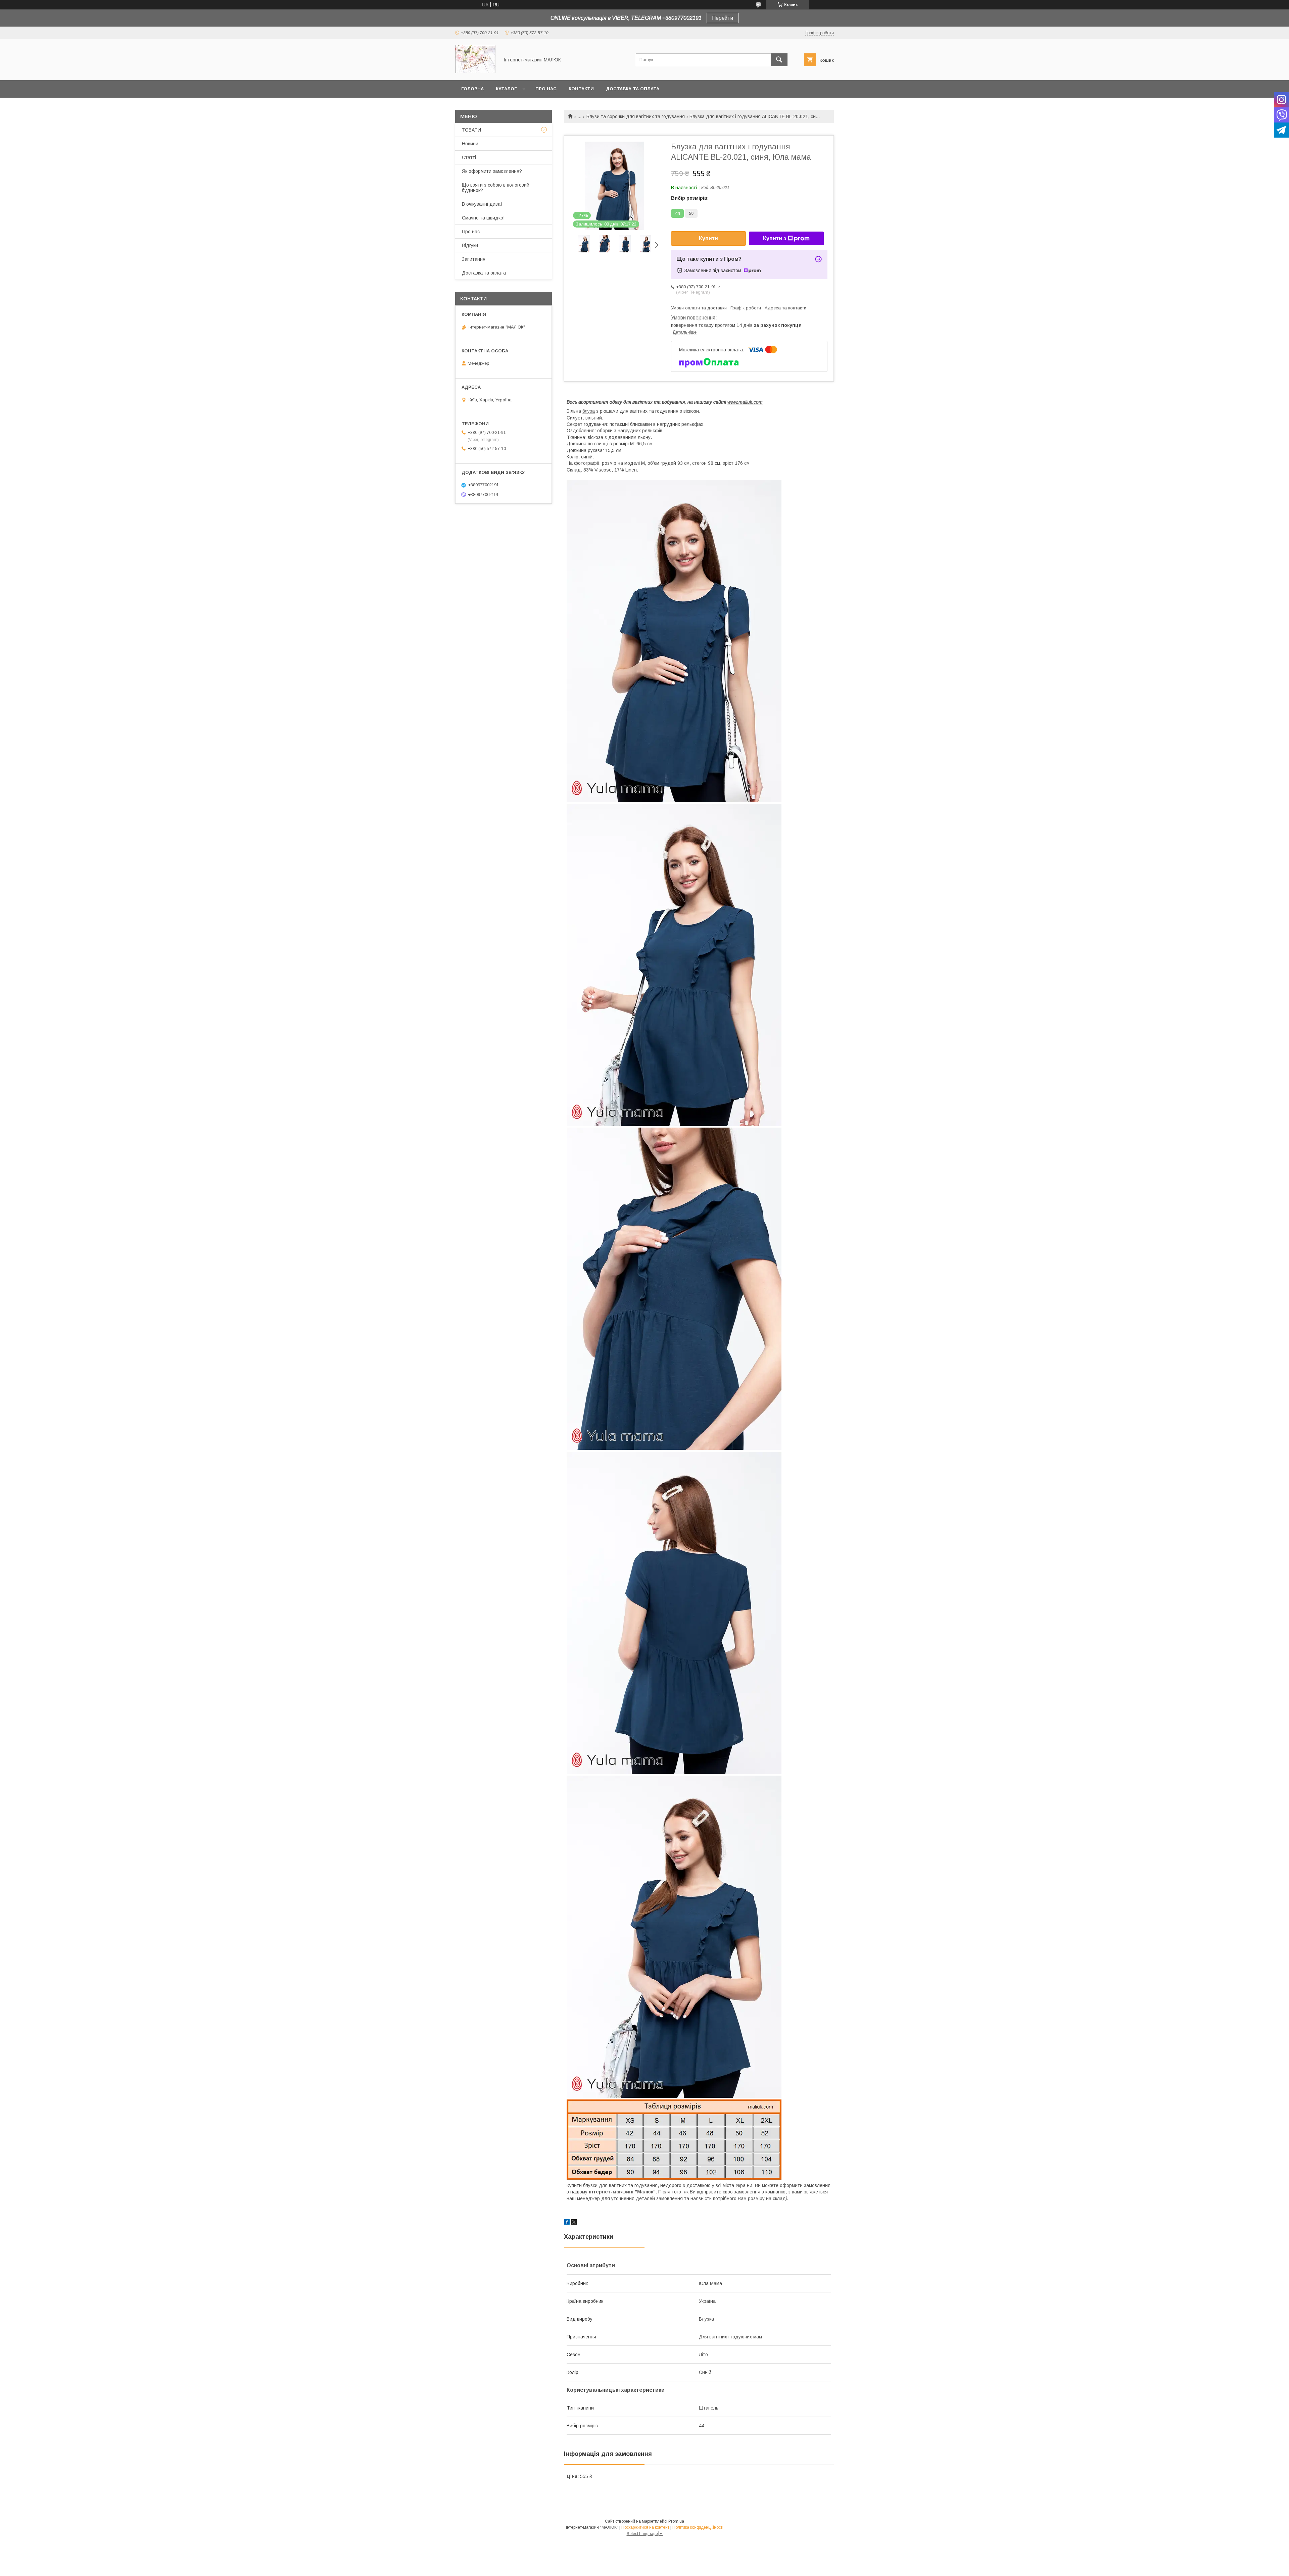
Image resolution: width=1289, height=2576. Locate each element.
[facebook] (567, 2223)
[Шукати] (779, 60)
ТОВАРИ (471, 130)
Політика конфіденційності (698, 2527)
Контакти (581, 89)
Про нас (546, 89)
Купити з (775, 238)
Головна (472, 89)
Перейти (723, 18)
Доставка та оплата (633, 89)
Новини (470, 144)
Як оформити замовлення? (492, 171)
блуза (589, 411)
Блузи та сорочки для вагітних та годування (636, 116)
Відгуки (470, 245)
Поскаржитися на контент (645, 2527)
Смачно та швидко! (483, 218)
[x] (574, 2223)
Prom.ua (676, 2521)
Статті (469, 157)
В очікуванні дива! (482, 204)
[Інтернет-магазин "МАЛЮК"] (475, 71)
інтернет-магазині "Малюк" (622, 2192)
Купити (708, 238)
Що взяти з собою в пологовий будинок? (496, 188)
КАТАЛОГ (506, 89)
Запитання (474, 259)
